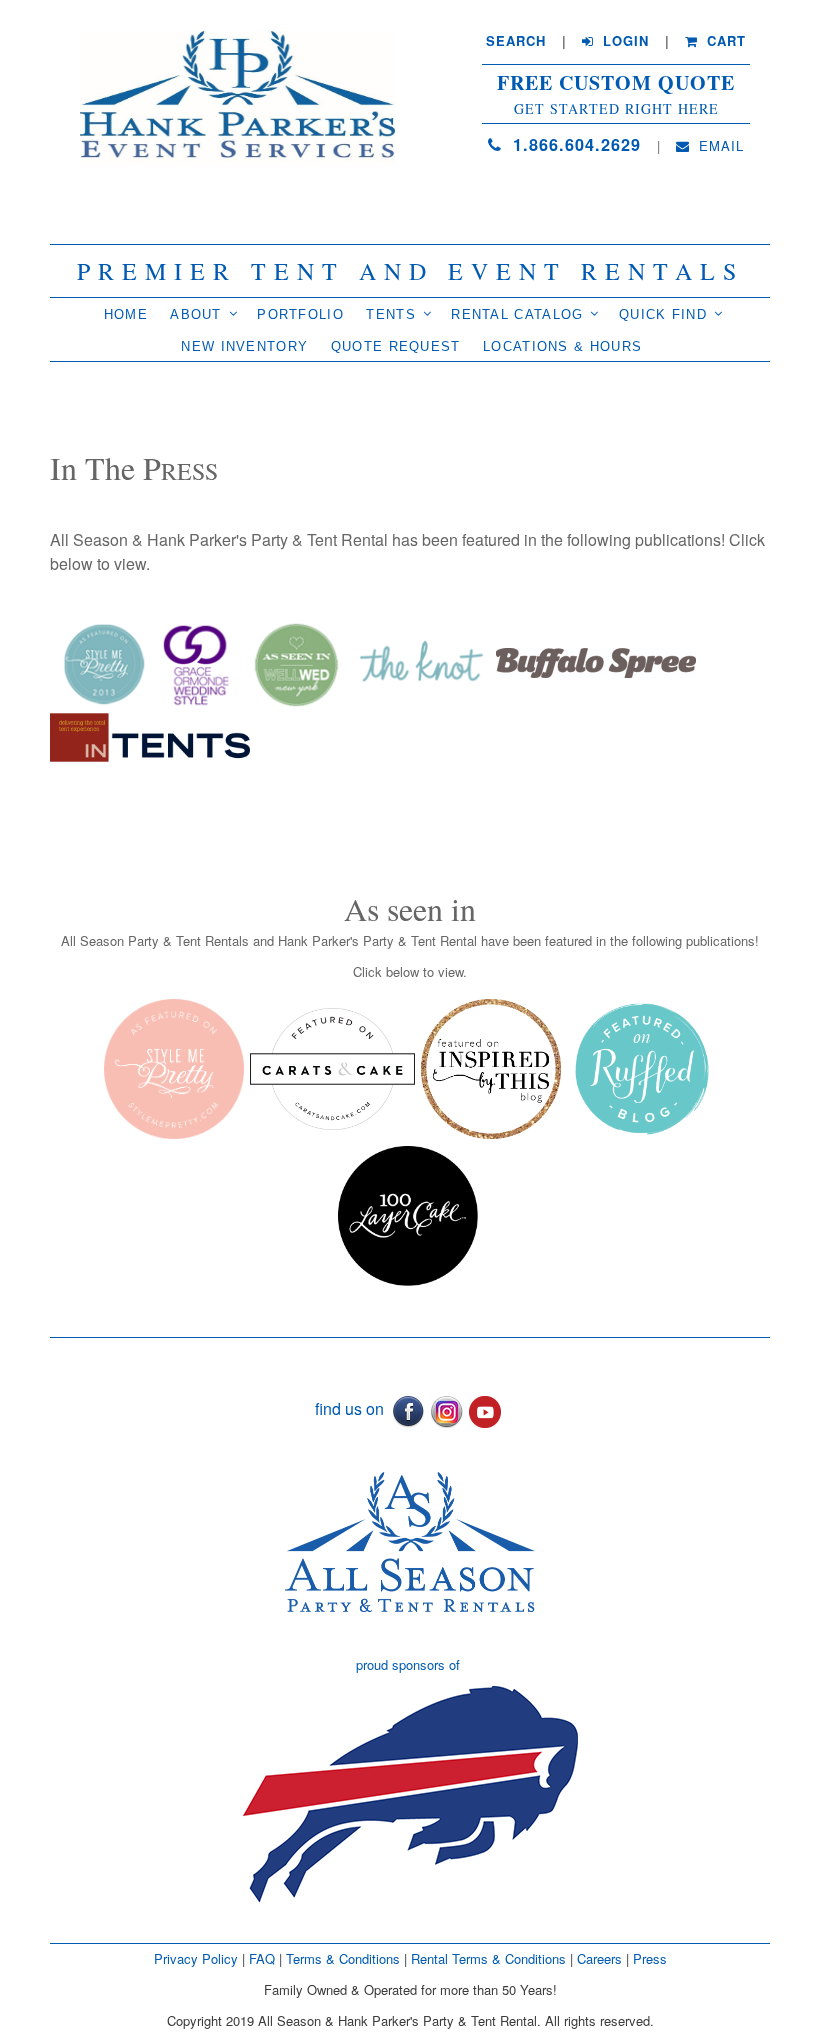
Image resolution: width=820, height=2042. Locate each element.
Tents (391, 314)
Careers (601, 1958)
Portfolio (300, 314)
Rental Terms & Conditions (488, 1958)
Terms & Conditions (343, 1958)
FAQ (262, 1958)
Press (650, 1958)
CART (724, 41)
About (196, 314)
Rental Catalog (517, 314)
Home (126, 314)
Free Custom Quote (616, 83)
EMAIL (719, 146)
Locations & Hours (562, 346)
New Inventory (244, 346)
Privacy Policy (196, 1958)
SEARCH (516, 41)
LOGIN (623, 41)
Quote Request (396, 346)
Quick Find (663, 314)
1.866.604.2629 (574, 144)
